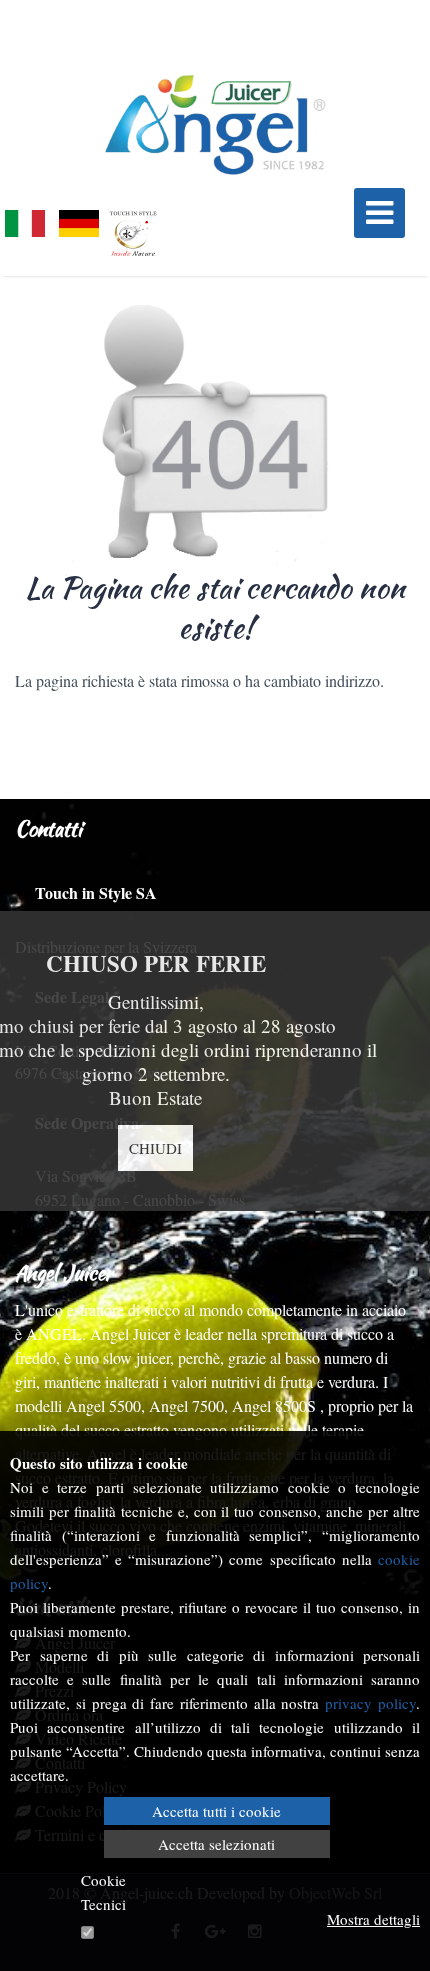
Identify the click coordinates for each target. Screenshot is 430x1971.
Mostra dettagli (373, 1919)
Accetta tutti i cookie (216, 1811)
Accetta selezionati (216, 1844)
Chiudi (155, 1148)
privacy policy (370, 1703)
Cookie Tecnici (103, 1892)
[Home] (215, 125)
